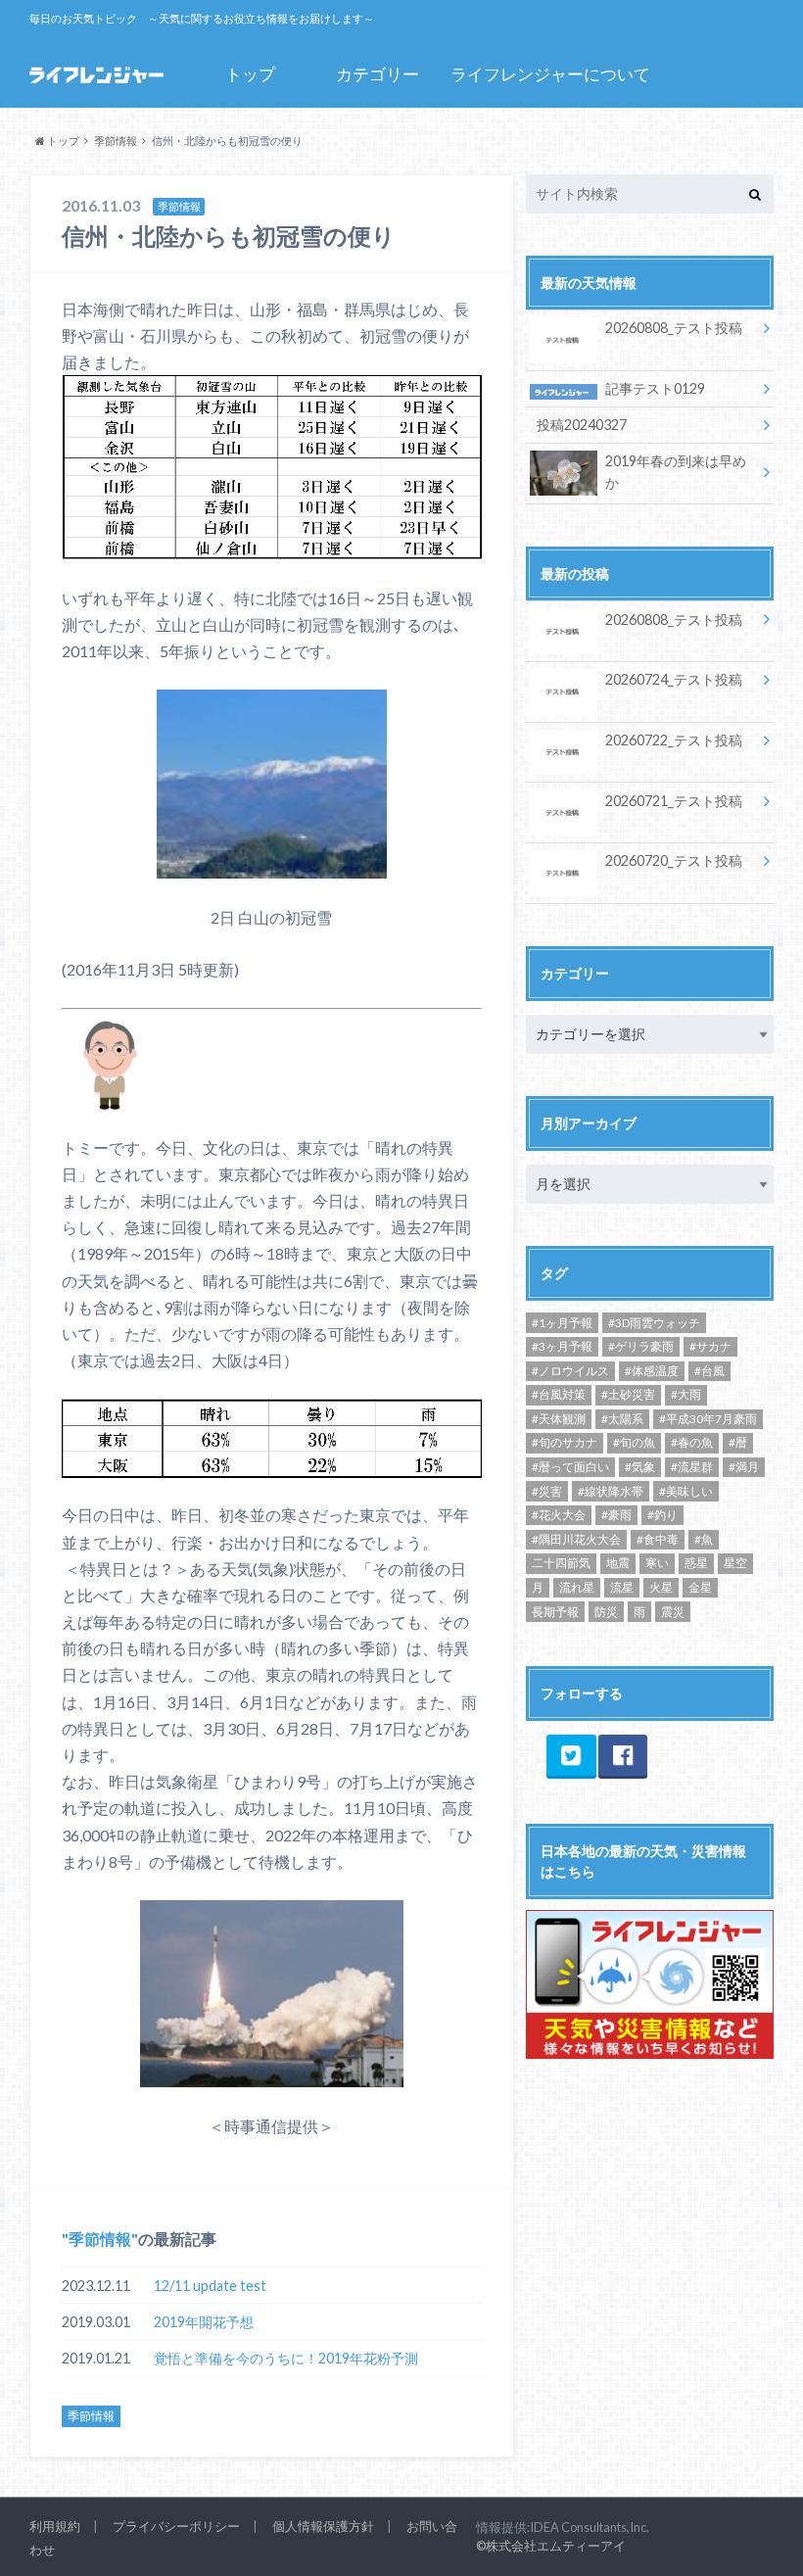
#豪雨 (616, 1515)
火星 (661, 1587)
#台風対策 (559, 1394)
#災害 (547, 1491)
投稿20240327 (582, 425)
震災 (673, 1612)
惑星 (696, 1563)
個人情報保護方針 (323, 2526)
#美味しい (686, 1491)
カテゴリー (378, 74)
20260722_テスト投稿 (674, 740)
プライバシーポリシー (176, 2526)
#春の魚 (692, 1442)
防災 (606, 1612)
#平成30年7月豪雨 (708, 1419)
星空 (735, 1563)
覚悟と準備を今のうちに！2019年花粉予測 (286, 2358)
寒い (657, 1563)
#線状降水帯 (611, 1491)
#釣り (662, 1515)
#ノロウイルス (570, 1371)
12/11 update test (210, 2286)
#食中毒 (658, 1539)
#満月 (744, 1467)
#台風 (709, 1371)
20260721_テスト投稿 (674, 801)
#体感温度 (652, 1371)
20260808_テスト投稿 (674, 328)
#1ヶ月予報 (562, 1323)
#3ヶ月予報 (562, 1346)
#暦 (738, 1442)
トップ (250, 74)
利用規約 (55, 2526)
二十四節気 (561, 1563)
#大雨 (686, 1394)
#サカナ (710, 1346)
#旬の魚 (634, 1442)
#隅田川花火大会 (576, 1539)
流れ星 (577, 1587)
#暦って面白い (570, 1467)
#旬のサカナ (565, 1442)
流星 (622, 1587)
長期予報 (555, 1612)
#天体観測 (559, 1419)
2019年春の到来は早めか (676, 472)
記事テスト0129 (655, 388)
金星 (700, 1587)
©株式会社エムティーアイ (551, 2546)
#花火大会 (559, 1515)
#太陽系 (622, 1419)
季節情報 (100, 2239)
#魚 (704, 1539)
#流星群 (692, 1467)
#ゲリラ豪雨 (641, 1346)
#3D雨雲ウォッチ (654, 1323)
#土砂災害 (628, 1394)
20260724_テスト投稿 (674, 679)
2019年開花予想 (204, 2322)
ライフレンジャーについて (550, 74)
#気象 (640, 1467)
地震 (618, 1563)
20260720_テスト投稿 (674, 860)
